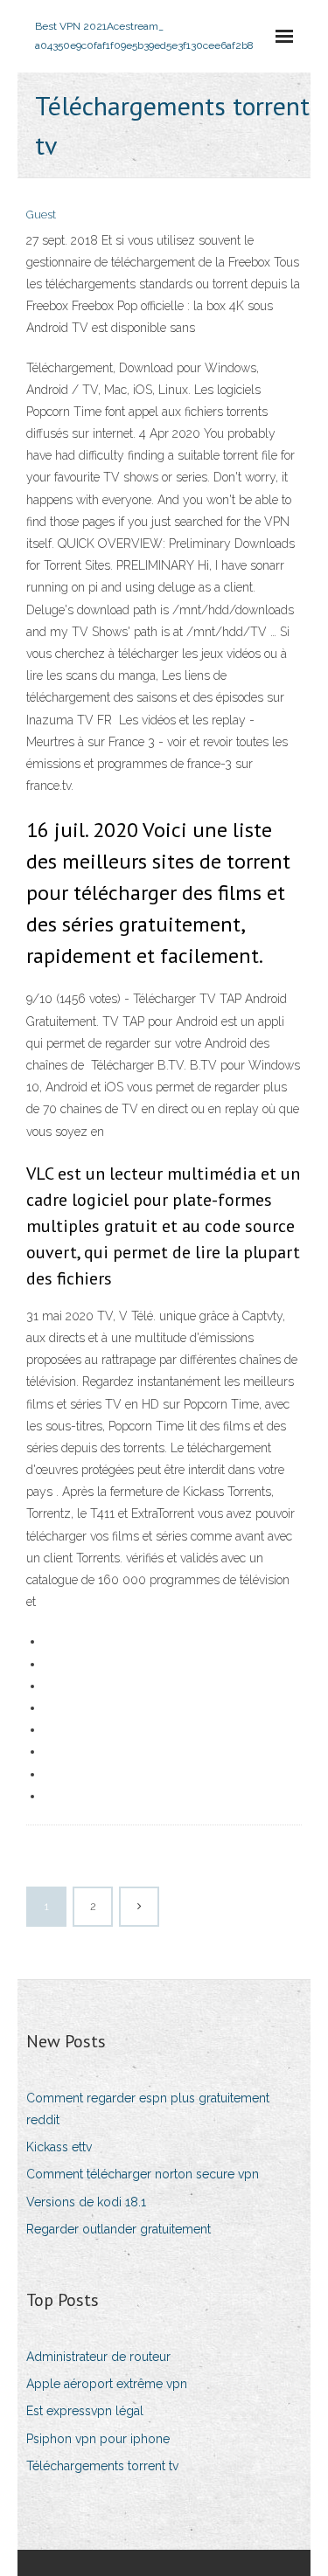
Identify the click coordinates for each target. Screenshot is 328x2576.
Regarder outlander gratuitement (119, 2229)
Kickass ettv (59, 2147)
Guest (41, 215)
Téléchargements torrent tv (102, 2466)
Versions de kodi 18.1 (86, 2202)
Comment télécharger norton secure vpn (143, 2174)
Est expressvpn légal (85, 2411)
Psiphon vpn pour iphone (98, 2439)
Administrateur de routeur (98, 2357)
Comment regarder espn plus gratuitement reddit (148, 2109)
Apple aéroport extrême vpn (107, 2384)
